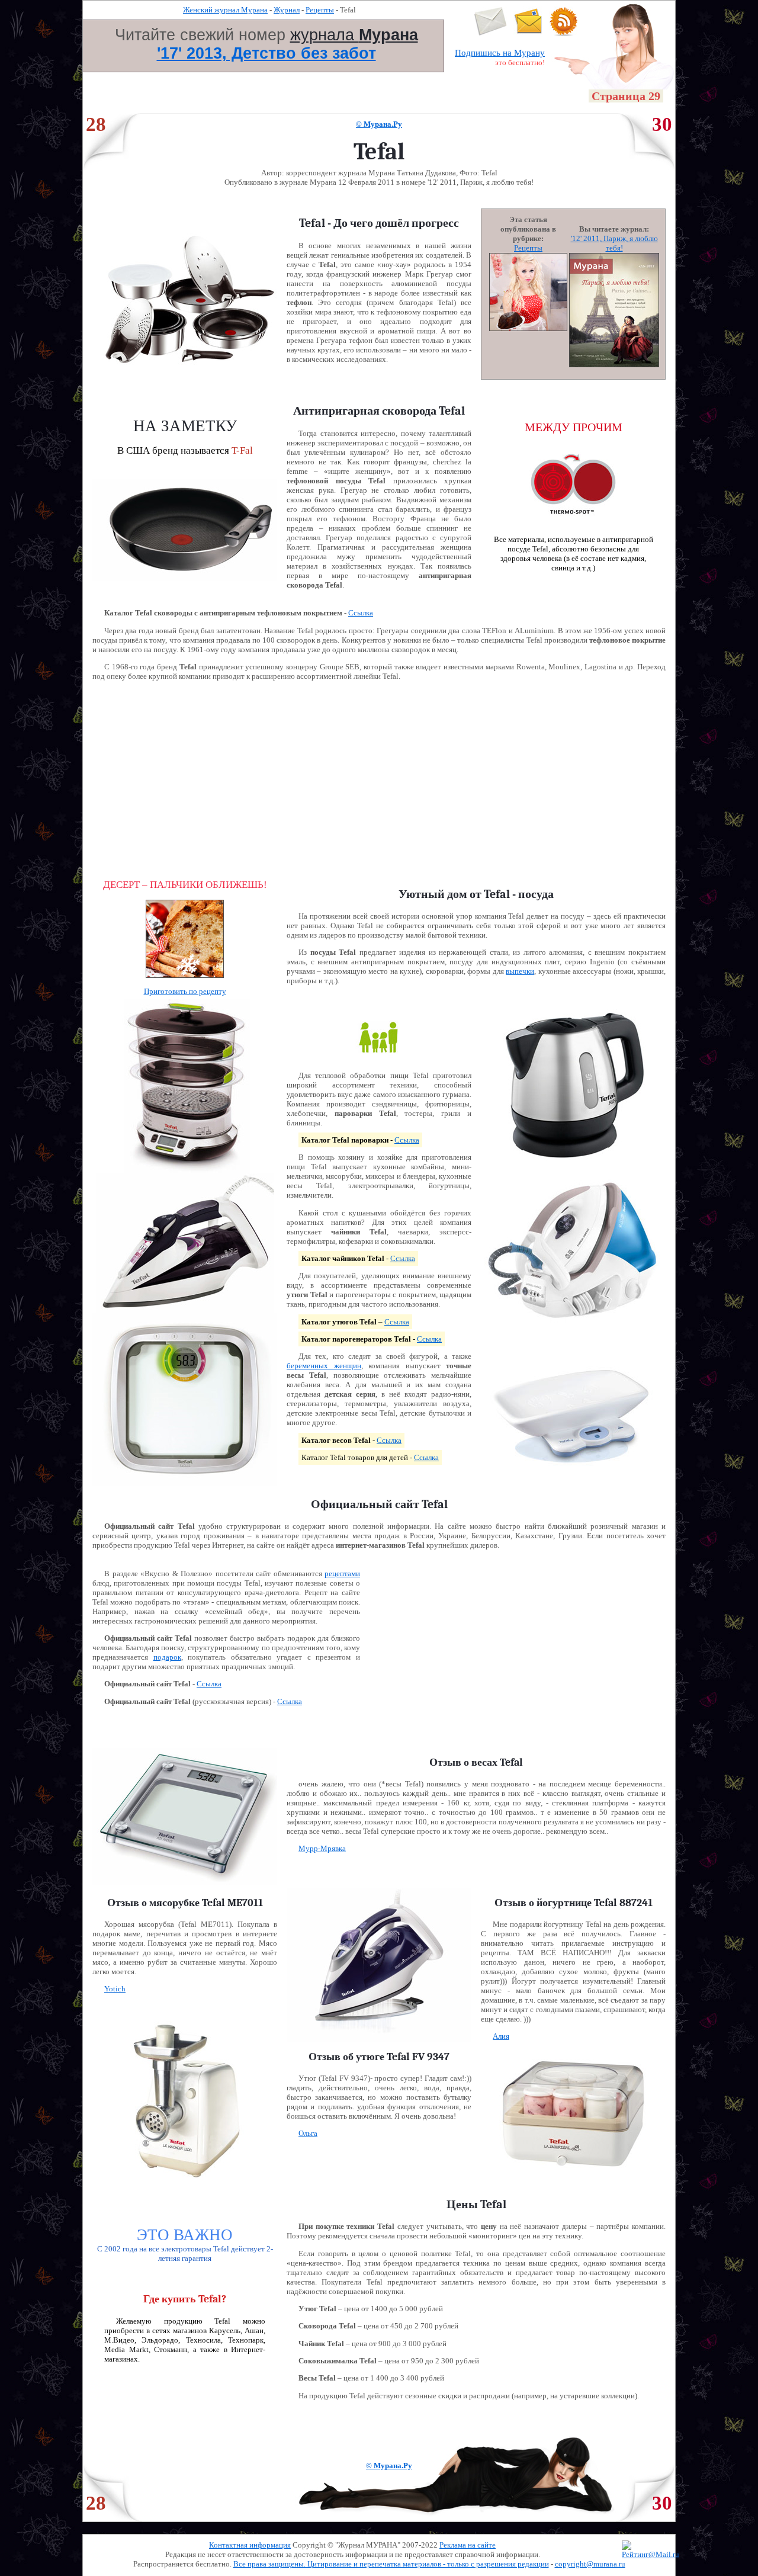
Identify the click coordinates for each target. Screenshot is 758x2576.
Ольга (308, 2133)
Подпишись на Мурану (500, 53)
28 (96, 124)
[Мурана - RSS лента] (564, 33)
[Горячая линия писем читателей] (528, 33)
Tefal (516, 916)
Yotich (115, 1989)
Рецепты (320, 10)
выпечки (520, 971)
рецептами (342, 1573)
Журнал (287, 10)
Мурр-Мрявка (322, 1848)
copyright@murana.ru (590, 2564)
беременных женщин (324, 1366)
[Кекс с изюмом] (185, 984)
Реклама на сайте (468, 2545)
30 (662, 124)
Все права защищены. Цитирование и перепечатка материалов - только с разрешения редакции (391, 2564)
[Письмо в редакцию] (491, 33)
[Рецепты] (528, 328)
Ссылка (361, 613)
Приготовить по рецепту (185, 991)
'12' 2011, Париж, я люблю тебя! (614, 243)
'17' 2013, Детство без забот (266, 53)
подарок (167, 1657)
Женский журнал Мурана (225, 10)
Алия (501, 2036)
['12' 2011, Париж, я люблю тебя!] (614, 365)
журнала (354, 35)
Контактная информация (250, 2545)
